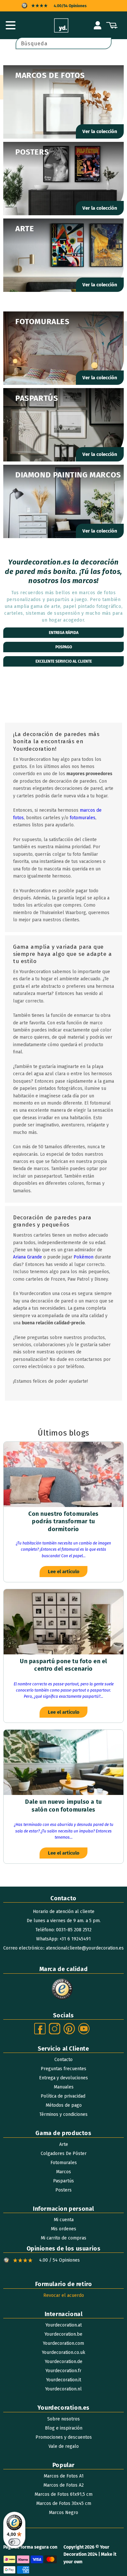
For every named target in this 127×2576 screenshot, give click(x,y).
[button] (10, 25)
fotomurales (83, 818)
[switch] (14, 2542)
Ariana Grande (28, 1257)
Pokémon (84, 1257)
